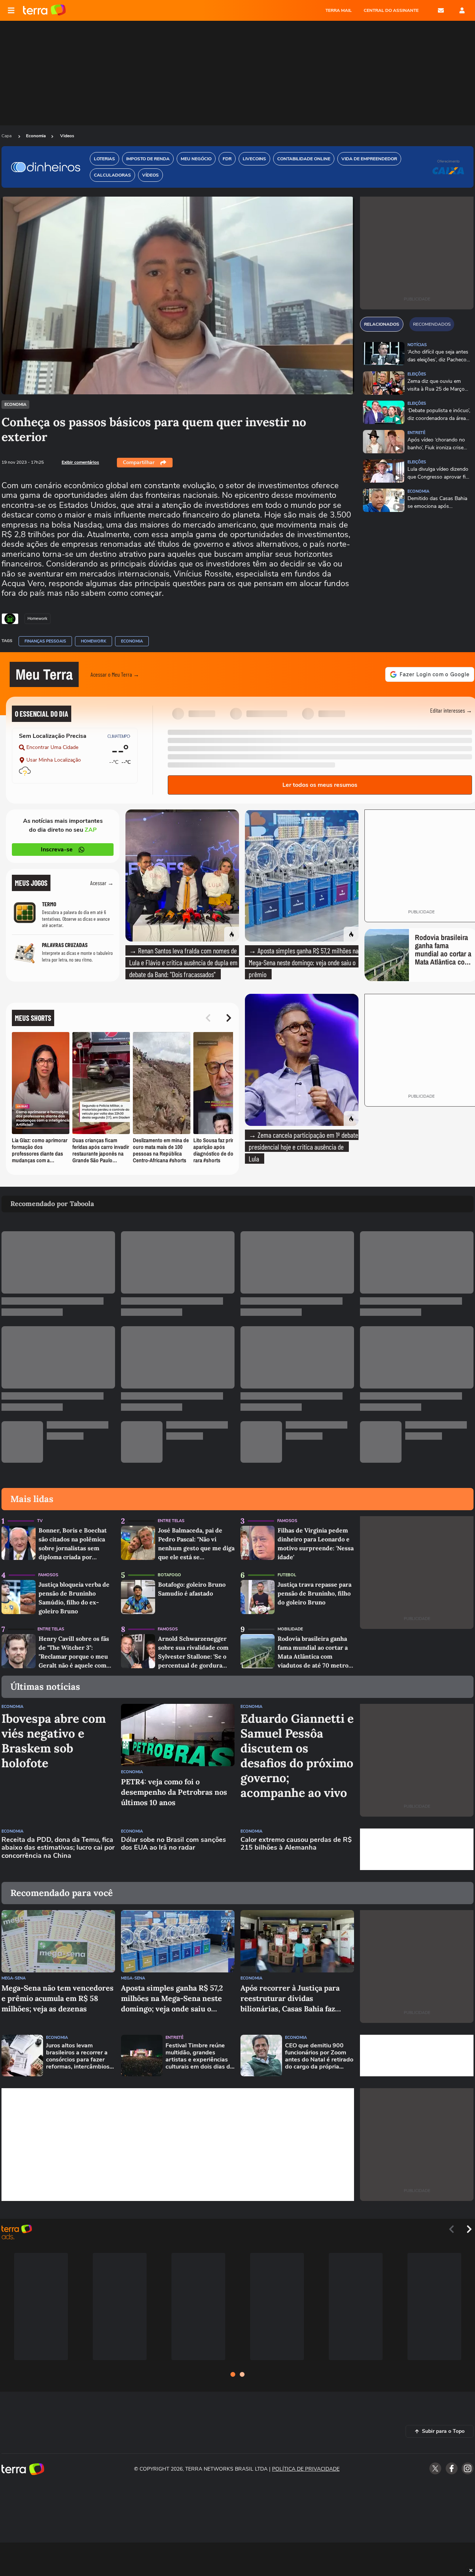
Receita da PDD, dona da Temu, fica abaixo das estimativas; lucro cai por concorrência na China (58, 1848)
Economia (36, 136)
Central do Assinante (391, 10)
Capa (7, 136)
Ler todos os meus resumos (320, 785)
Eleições (417, 374)
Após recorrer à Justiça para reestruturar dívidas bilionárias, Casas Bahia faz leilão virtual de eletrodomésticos (290, 1999)
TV (40, 1521)
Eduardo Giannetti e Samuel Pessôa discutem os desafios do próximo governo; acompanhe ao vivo (297, 1756)
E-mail (441, 10)
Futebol (287, 1575)
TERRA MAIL (339, 10)
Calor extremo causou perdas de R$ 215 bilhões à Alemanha (296, 1844)
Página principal (44, 10)
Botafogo (169, 1575)
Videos (67, 136)
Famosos (287, 1521)
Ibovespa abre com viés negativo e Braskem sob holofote (54, 1741)
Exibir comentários (80, 462)
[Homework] (10, 619)
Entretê (416, 433)
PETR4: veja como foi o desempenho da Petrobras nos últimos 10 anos (174, 1792)
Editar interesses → (451, 710)
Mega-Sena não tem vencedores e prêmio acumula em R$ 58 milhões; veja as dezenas (58, 1998)
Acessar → (102, 883)
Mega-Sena (14, 1978)
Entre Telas (171, 1521)
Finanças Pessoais (45, 641)
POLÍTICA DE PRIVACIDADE (306, 2469)
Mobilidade (290, 1629)
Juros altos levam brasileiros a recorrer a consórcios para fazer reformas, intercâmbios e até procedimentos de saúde (80, 2056)
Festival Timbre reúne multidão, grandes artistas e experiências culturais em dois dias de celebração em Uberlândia (199, 2056)
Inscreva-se (57, 850)
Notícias (417, 345)
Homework (94, 641)
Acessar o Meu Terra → (115, 674)
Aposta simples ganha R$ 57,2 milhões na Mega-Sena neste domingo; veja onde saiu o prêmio (172, 1999)
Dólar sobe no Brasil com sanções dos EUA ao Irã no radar (173, 1844)
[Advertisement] (417, 1849)
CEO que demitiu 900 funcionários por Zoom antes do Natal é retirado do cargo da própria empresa (319, 2056)
